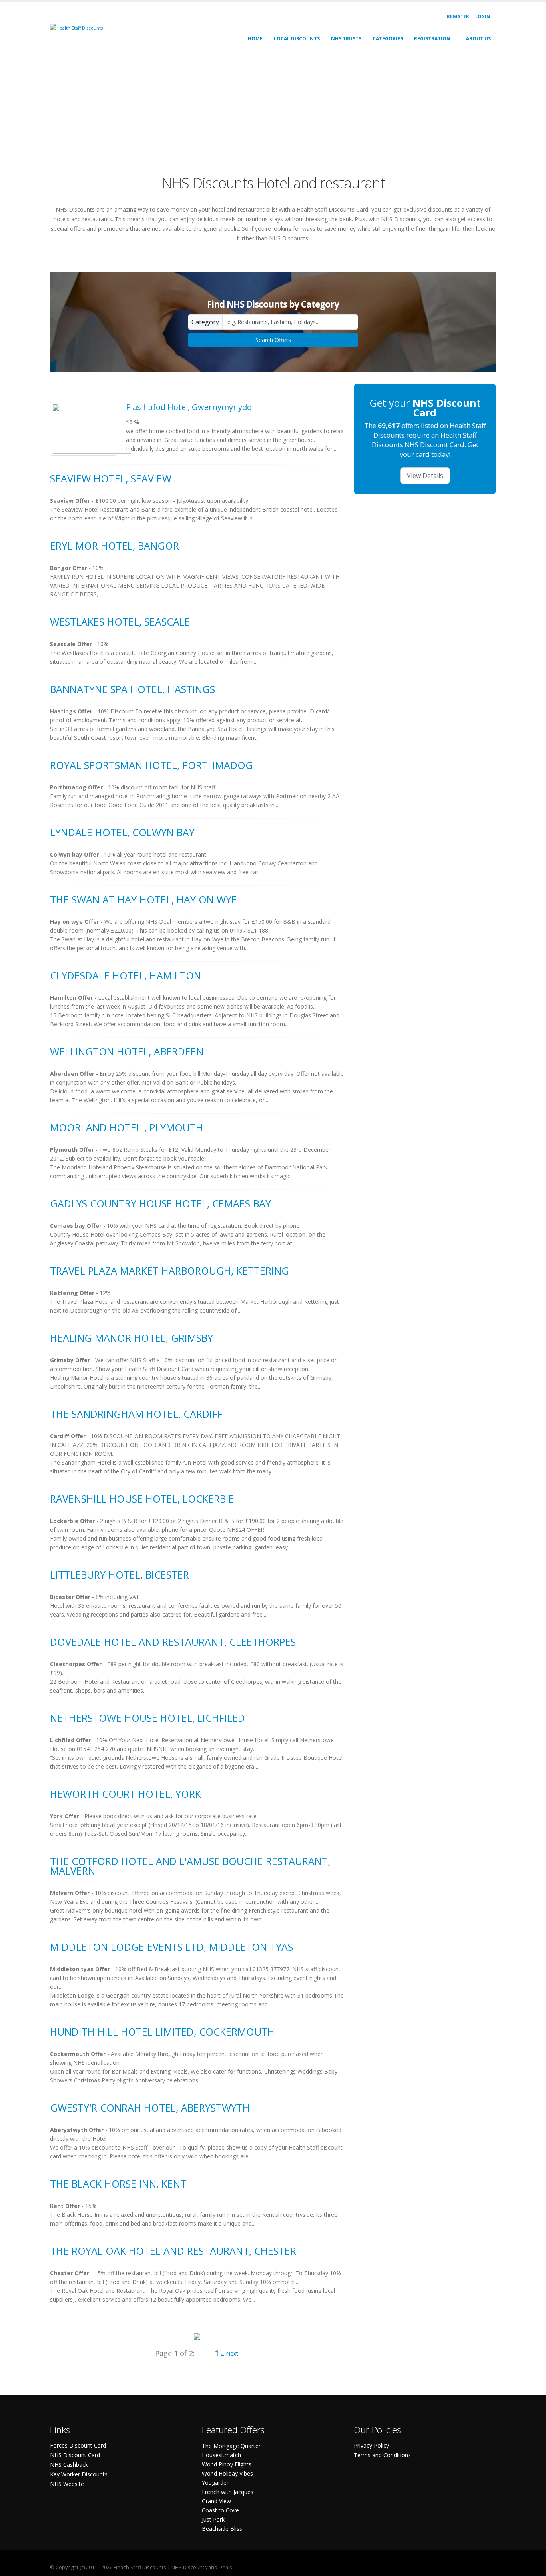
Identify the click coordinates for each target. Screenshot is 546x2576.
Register (458, 16)
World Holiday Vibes (227, 2473)
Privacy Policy (371, 2445)
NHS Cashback (69, 2465)
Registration (432, 39)
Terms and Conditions (382, 2455)
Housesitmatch (221, 2455)
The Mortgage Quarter (231, 2446)
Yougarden (216, 2483)
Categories (388, 39)
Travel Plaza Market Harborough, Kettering (169, 1271)
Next (232, 2353)
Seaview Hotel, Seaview (111, 478)
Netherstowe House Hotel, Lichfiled (147, 1718)
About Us (478, 39)
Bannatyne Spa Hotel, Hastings (133, 689)
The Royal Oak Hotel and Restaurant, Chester (173, 2251)
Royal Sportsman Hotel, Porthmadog (151, 765)
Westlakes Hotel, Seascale (120, 622)
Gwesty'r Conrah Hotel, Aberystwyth (150, 2108)
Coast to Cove (220, 2510)
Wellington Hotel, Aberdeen (127, 1051)
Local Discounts (297, 39)
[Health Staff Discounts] (76, 27)
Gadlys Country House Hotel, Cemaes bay (160, 1203)
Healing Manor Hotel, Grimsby (132, 1338)
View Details (425, 476)
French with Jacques (228, 2492)
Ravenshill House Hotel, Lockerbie (142, 1499)
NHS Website (67, 2484)
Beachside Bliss (222, 2529)
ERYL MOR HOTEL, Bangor (115, 546)
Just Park (213, 2519)
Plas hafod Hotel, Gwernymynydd (189, 407)
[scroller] (532, 2566)
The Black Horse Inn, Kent (118, 2184)
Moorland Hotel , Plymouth (127, 1127)
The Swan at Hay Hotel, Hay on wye (143, 899)
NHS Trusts (346, 39)
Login (483, 16)
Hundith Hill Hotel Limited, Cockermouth (162, 2032)
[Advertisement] (273, 110)
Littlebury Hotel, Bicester (120, 1575)
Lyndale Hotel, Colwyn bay (122, 832)
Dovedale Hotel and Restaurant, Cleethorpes (173, 1642)
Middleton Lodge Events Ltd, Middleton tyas (171, 1947)
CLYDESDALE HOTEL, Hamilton (126, 975)
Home (255, 39)
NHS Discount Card (75, 2455)
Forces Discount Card (78, 2445)
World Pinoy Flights (227, 2464)
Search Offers (273, 340)
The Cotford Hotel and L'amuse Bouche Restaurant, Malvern (190, 1866)
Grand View (216, 2501)
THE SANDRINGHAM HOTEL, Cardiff (136, 1414)
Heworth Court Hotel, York (126, 1794)
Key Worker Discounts (79, 2474)
